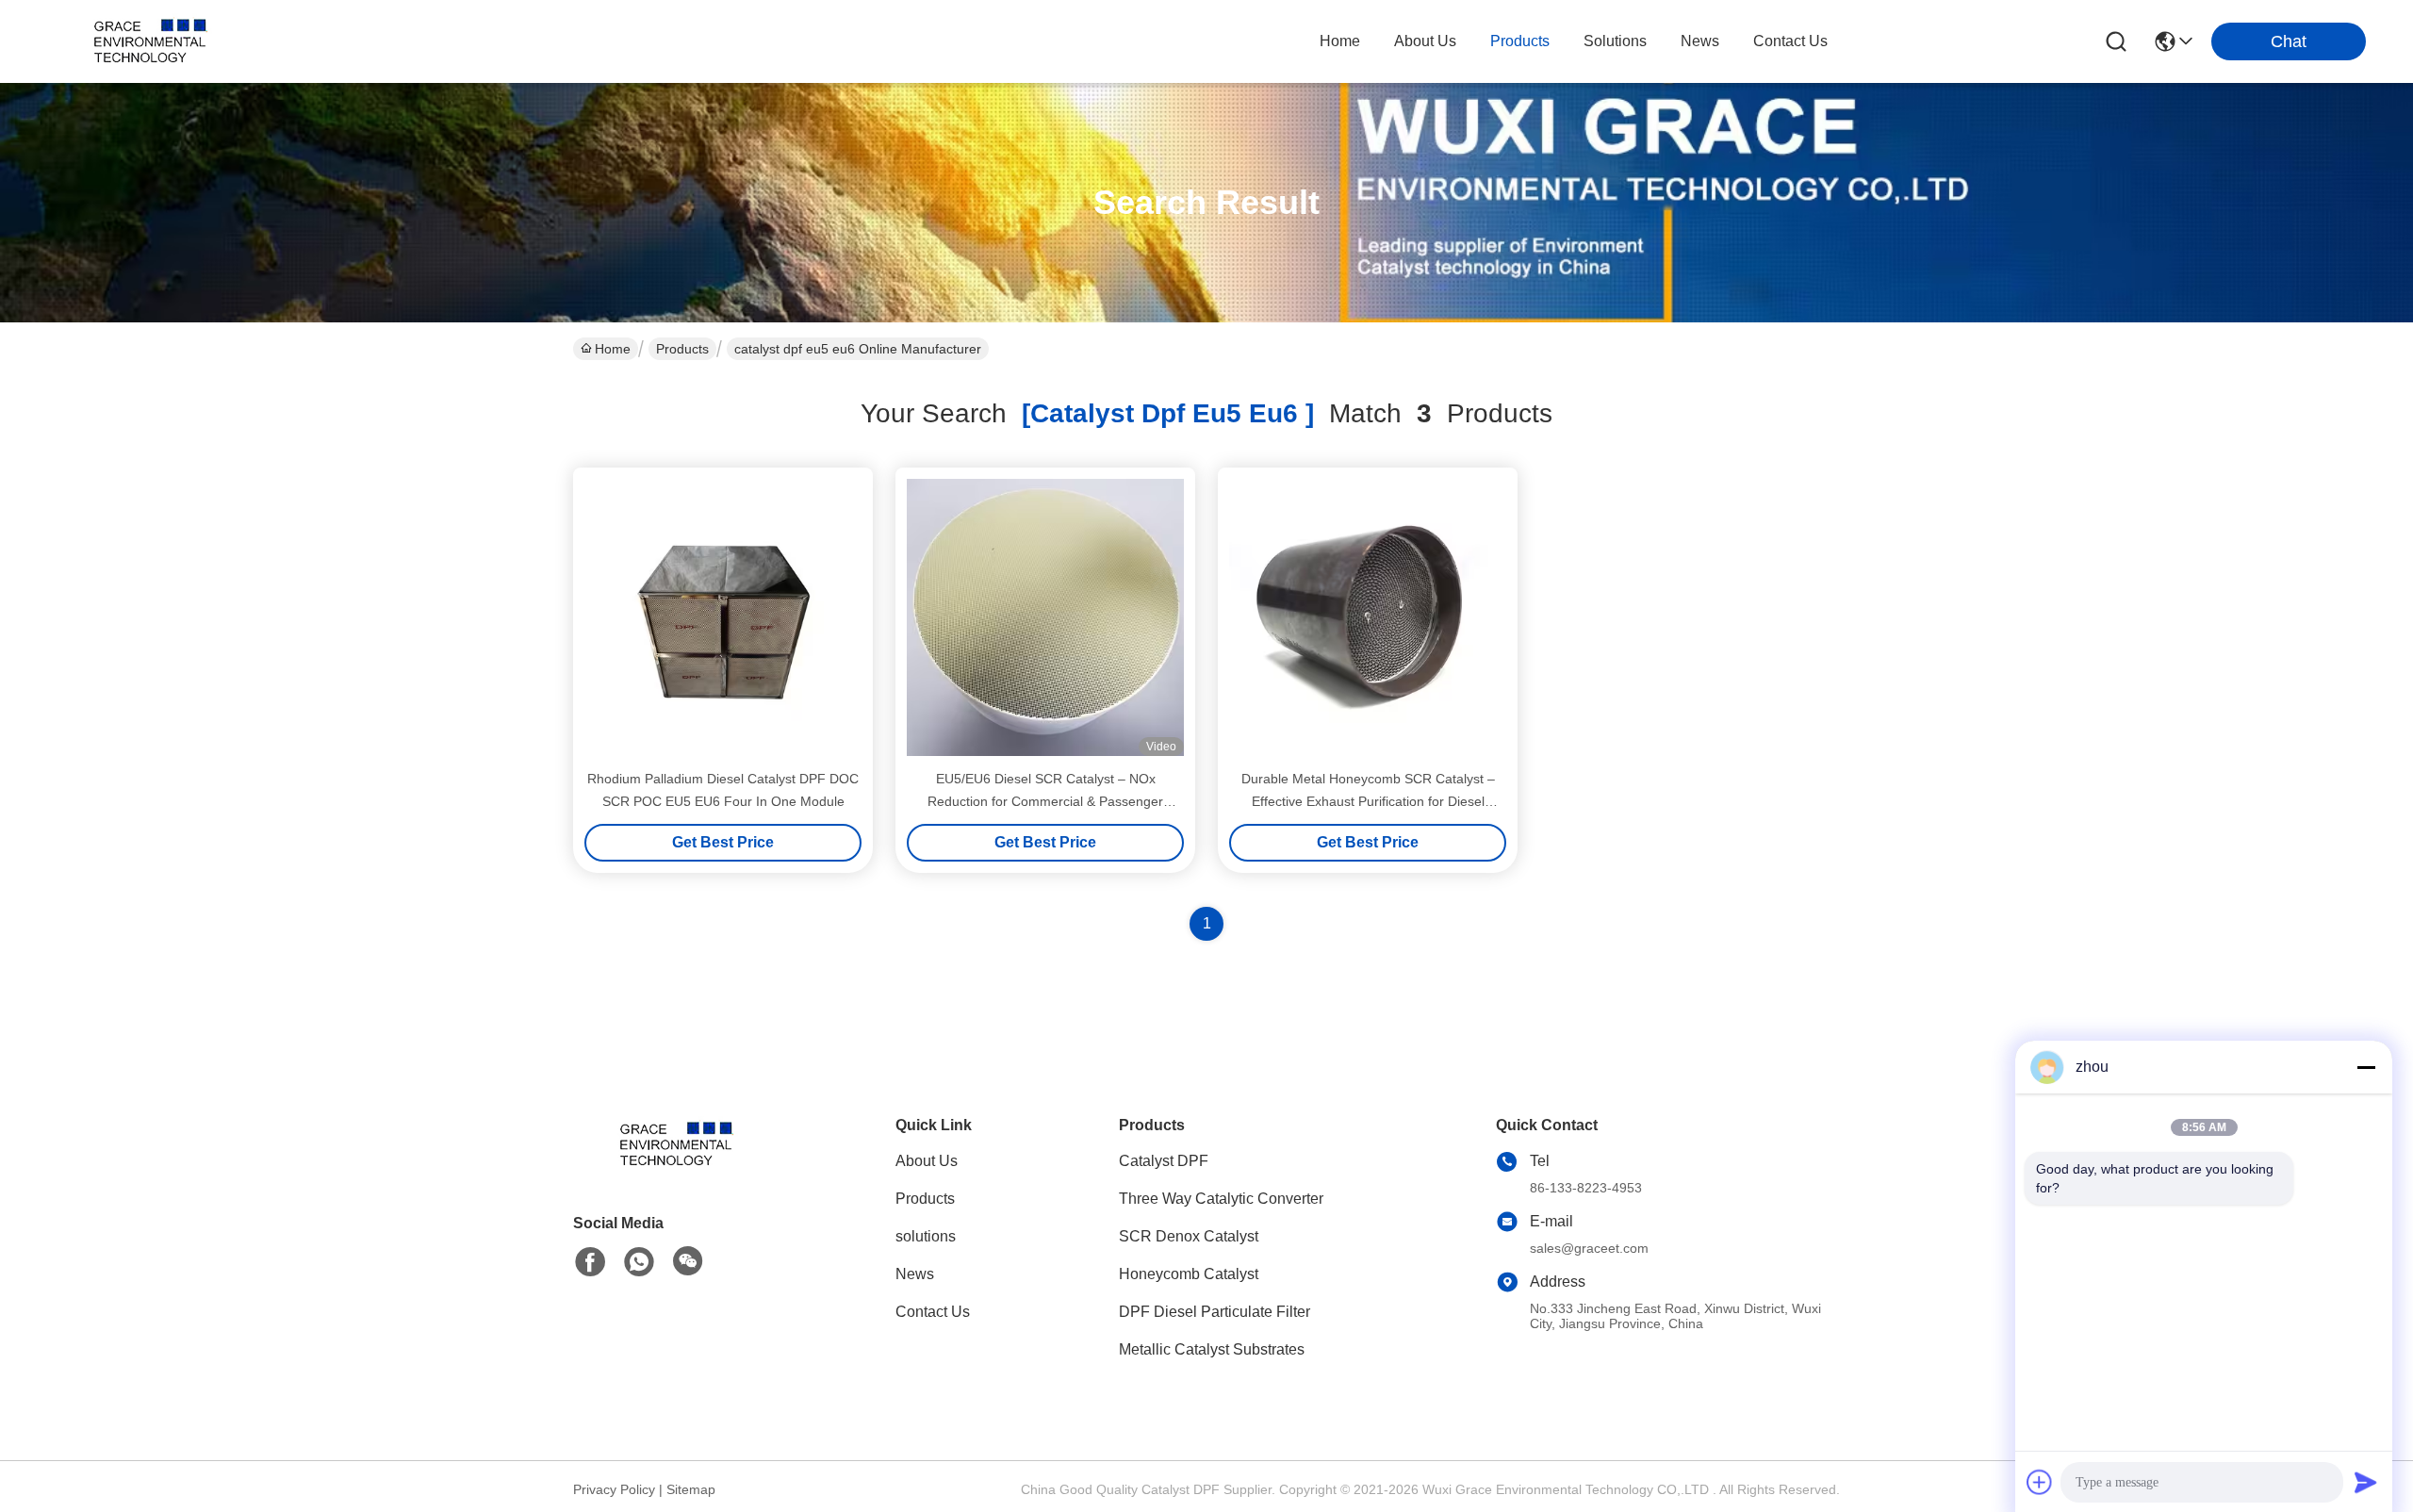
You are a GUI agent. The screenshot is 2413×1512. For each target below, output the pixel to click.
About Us (927, 1161)
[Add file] (2040, 1482)
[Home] (677, 1167)
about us (1425, 41)
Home (1340, 41)
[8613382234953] (639, 1262)
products (1520, 41)
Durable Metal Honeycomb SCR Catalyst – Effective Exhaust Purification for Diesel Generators (1368, 801)
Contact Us (933, 1312)
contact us (1790, 41)
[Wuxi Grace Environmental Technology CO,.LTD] (151, 41)
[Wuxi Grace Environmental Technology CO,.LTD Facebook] (590, 1262)
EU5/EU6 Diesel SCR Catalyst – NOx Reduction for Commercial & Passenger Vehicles (1045, 801)
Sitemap (691, 1489)
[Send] (2366, 1482)
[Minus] (2366, 1067)
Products (682, 349)
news (1700, 41)
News (915, 1274)
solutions (1615, 41)
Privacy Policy (614, 1489)
